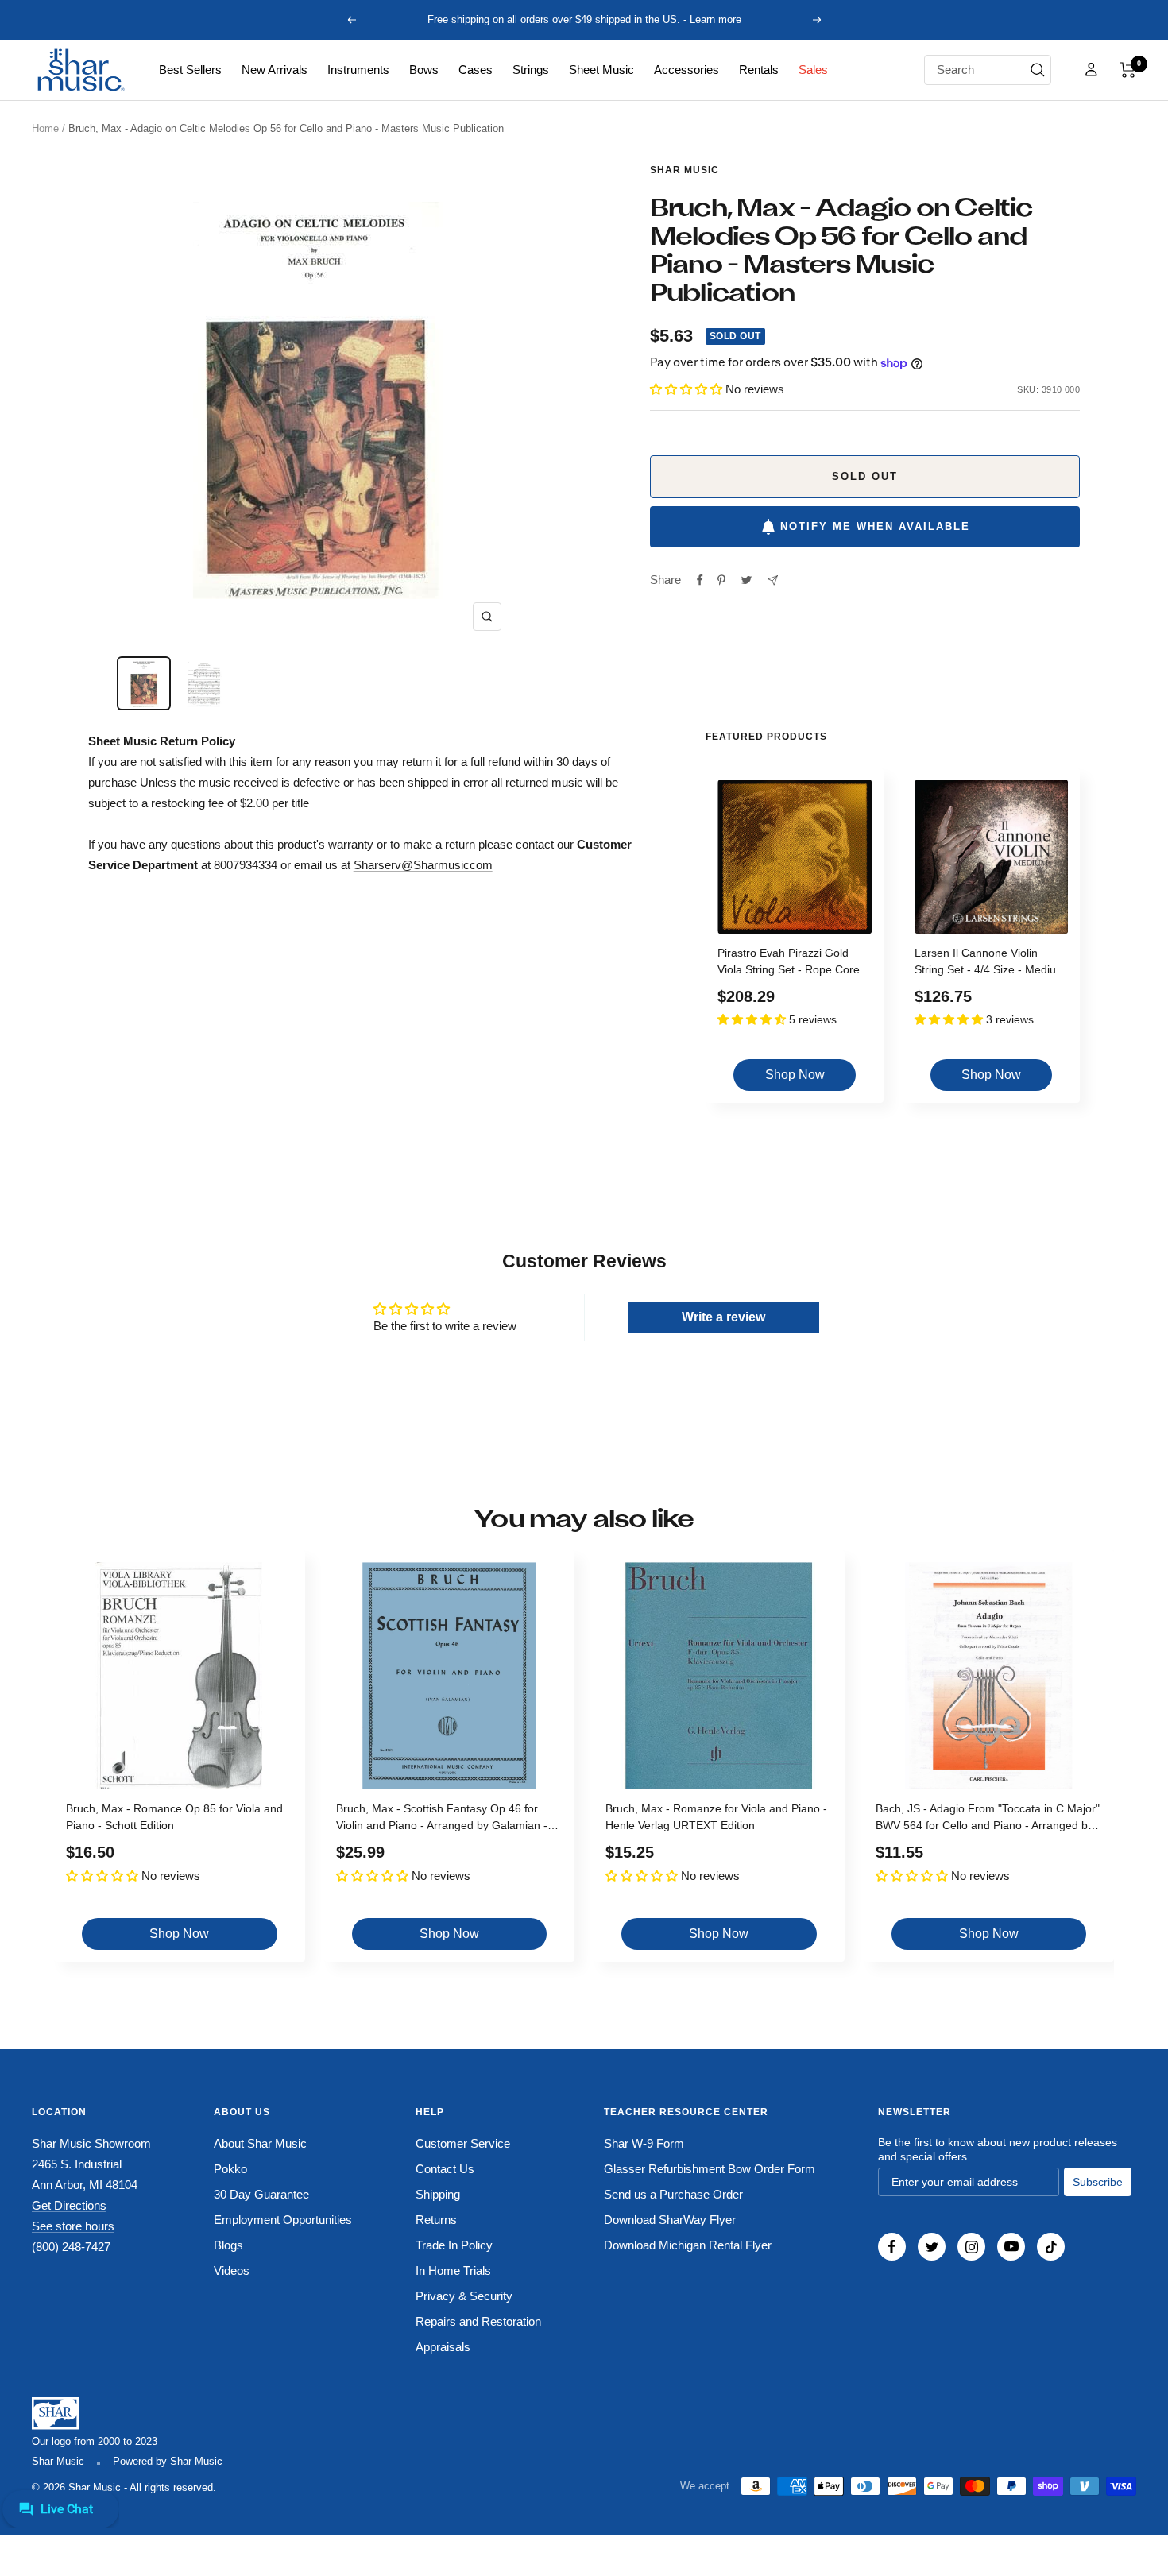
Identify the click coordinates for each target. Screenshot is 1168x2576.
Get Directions (69, 2205)
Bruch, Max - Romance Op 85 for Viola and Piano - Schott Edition (174, 1817)
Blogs (228, 2245)
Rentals (759, 70)
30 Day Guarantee (261, 2194)
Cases (476, 70)
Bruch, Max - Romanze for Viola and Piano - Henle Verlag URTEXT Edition (716, 1817)
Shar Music (685, 170)
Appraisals (443, 2347)
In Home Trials (453, 2270)
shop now (795, 1075)
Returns (436, 2220)
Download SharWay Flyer (670, 2220)
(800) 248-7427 (71, 2247)
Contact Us (445, 2169)
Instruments (358, 70)
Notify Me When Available (875, 526)
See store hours (73, 2226)
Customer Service (463, 2143)
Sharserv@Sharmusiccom (423, 865)
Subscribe (1098, 2182)
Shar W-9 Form (644, 2143)
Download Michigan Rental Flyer (688, 2245)
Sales (813, 70)
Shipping (438, 2194)
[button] (1128, 70)
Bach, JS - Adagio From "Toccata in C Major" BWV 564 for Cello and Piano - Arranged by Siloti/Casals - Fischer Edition (988, 1819)
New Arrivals (275, 70)
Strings (531, 70)
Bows (424, 70)
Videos (232, 2270)
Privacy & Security (464, 2296)
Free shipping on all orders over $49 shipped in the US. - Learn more (584, 19)
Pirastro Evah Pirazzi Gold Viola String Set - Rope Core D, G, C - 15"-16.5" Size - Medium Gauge (789, 963)
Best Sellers (190, 70)
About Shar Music (260, 2143)
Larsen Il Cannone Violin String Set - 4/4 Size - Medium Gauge (990, 963)
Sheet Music (601, 70)
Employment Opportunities (283, 2220)
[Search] (1038, 70)
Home (45, 128)
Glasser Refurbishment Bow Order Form (710, 2169)
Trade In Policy (454, 2245)
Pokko (230, 2169)
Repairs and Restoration (478, 2321)
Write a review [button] (723, 1317)
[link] (190, 70)
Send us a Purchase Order (673, 2194)
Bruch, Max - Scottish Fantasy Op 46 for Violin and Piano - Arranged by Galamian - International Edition (442, 1819)
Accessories (686, 70)
